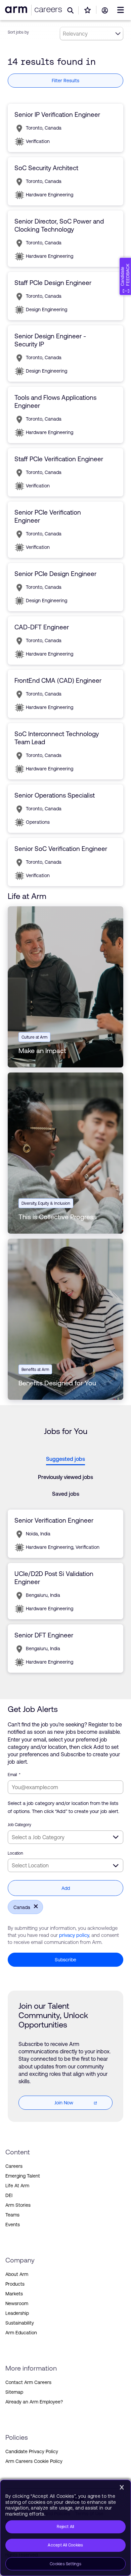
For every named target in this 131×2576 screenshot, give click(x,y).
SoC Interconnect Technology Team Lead (57, 738)
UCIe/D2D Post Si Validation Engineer (54, 1578)
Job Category (19, 1825)
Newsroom (17, 2303)
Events (13, 2225)
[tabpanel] (65, 1591)
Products (15, 2284)
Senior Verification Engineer (54, 1520)
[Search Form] (71, 10)
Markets (14, 2294)
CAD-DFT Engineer (42, 627)
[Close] (122, 2487)
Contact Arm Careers (28, 2382)
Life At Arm (17, 2186)
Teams (12, 2215)
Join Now (64, 2103)
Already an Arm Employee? (34, 2402)
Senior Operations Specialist (55, 795)
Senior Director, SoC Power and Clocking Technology (59, 225)
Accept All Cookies (65, 2545)
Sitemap (14, 2392)
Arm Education (21, 2333)
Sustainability (20, 2323)
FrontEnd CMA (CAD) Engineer (58, 680)
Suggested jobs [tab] (65, 1459)
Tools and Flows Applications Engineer (55, 401)
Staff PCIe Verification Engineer (59, 459)
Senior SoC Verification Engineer (61, 849)
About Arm (17, 2274)
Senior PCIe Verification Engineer (48, 516)
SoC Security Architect (46, 168)
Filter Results (65, 81)
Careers (14, 2166)
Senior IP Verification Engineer (57, 114)
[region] (65, 2528)
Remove (34, 1906)
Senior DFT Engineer (44, 1635)
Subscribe (65, 1960)
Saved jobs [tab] (66, 1494)
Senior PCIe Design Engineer (55, 574)
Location (15, 1853)
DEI (9, 2195)
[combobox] (65, 1837)
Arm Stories (18, 2205)
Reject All (65, 2527)
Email (14, 1775)
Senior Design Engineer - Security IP (50, 340)
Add (66, 1888)
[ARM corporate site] (17, 10)
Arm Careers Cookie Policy (34, 2461)
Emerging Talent (23, 2176)
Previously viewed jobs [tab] (65, 1477)
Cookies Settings (65, 2564)
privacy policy (74, 1935)
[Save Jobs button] (88, 10)
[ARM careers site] (47, 10)
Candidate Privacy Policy (32, 2451)
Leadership (17, 2313)
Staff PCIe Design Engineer (53, 283)
